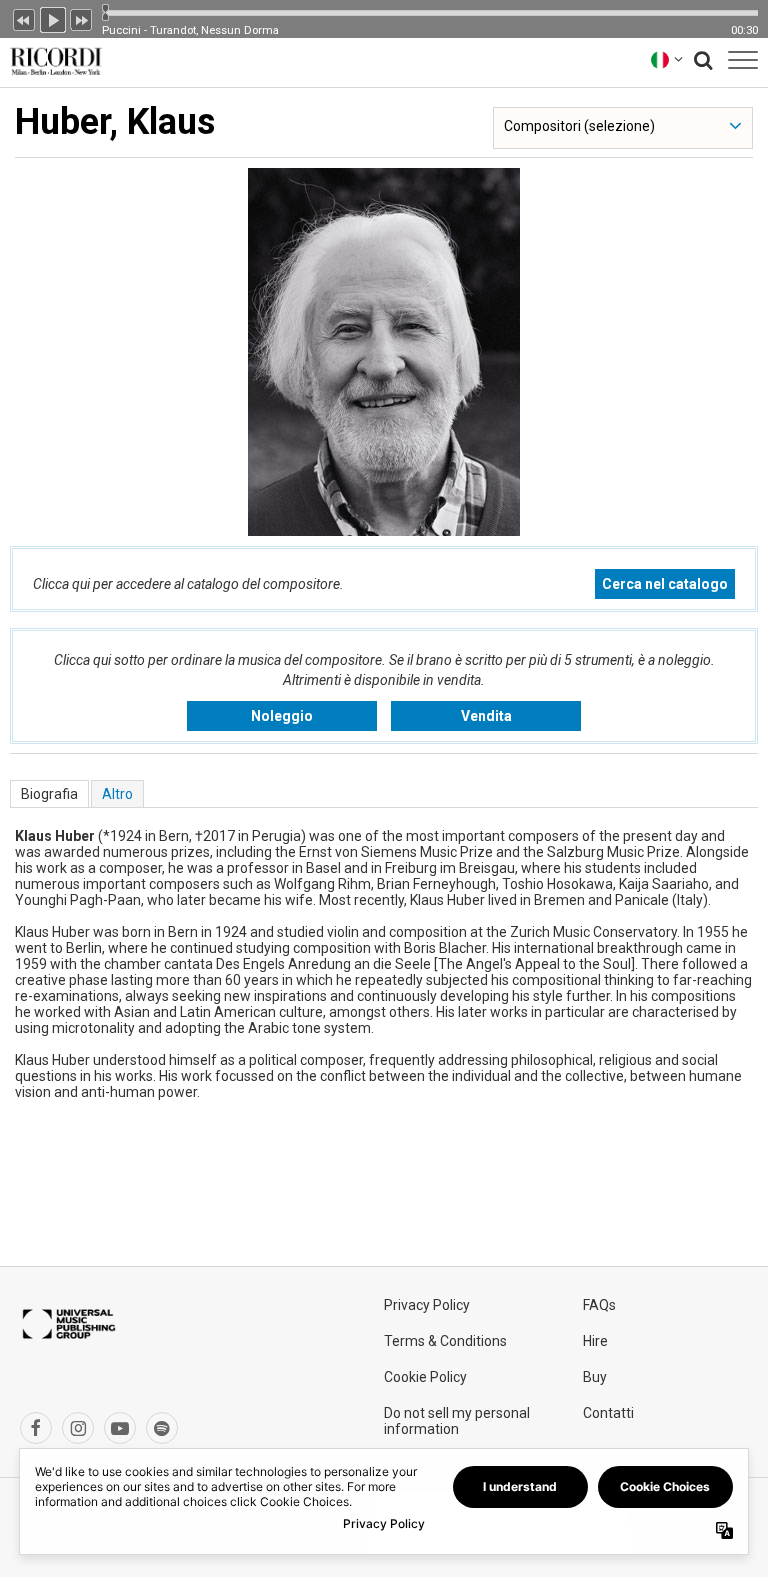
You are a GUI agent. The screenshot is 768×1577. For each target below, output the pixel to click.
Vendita (486, 716)
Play (53, 18)
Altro (117, 794)
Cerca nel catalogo (665, 584)
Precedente (24, 18)
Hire (595, 1341)
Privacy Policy (427, 1305)
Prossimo (82, 18)
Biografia (49, 794)
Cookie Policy (425, 1377)
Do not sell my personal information (457, 1421)
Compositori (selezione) (579, 126)
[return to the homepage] (52, 59)
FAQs (599, 1305)
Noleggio (282, 716)
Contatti (608, 1413)
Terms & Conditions (445, 1341)
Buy (595, 1377)
